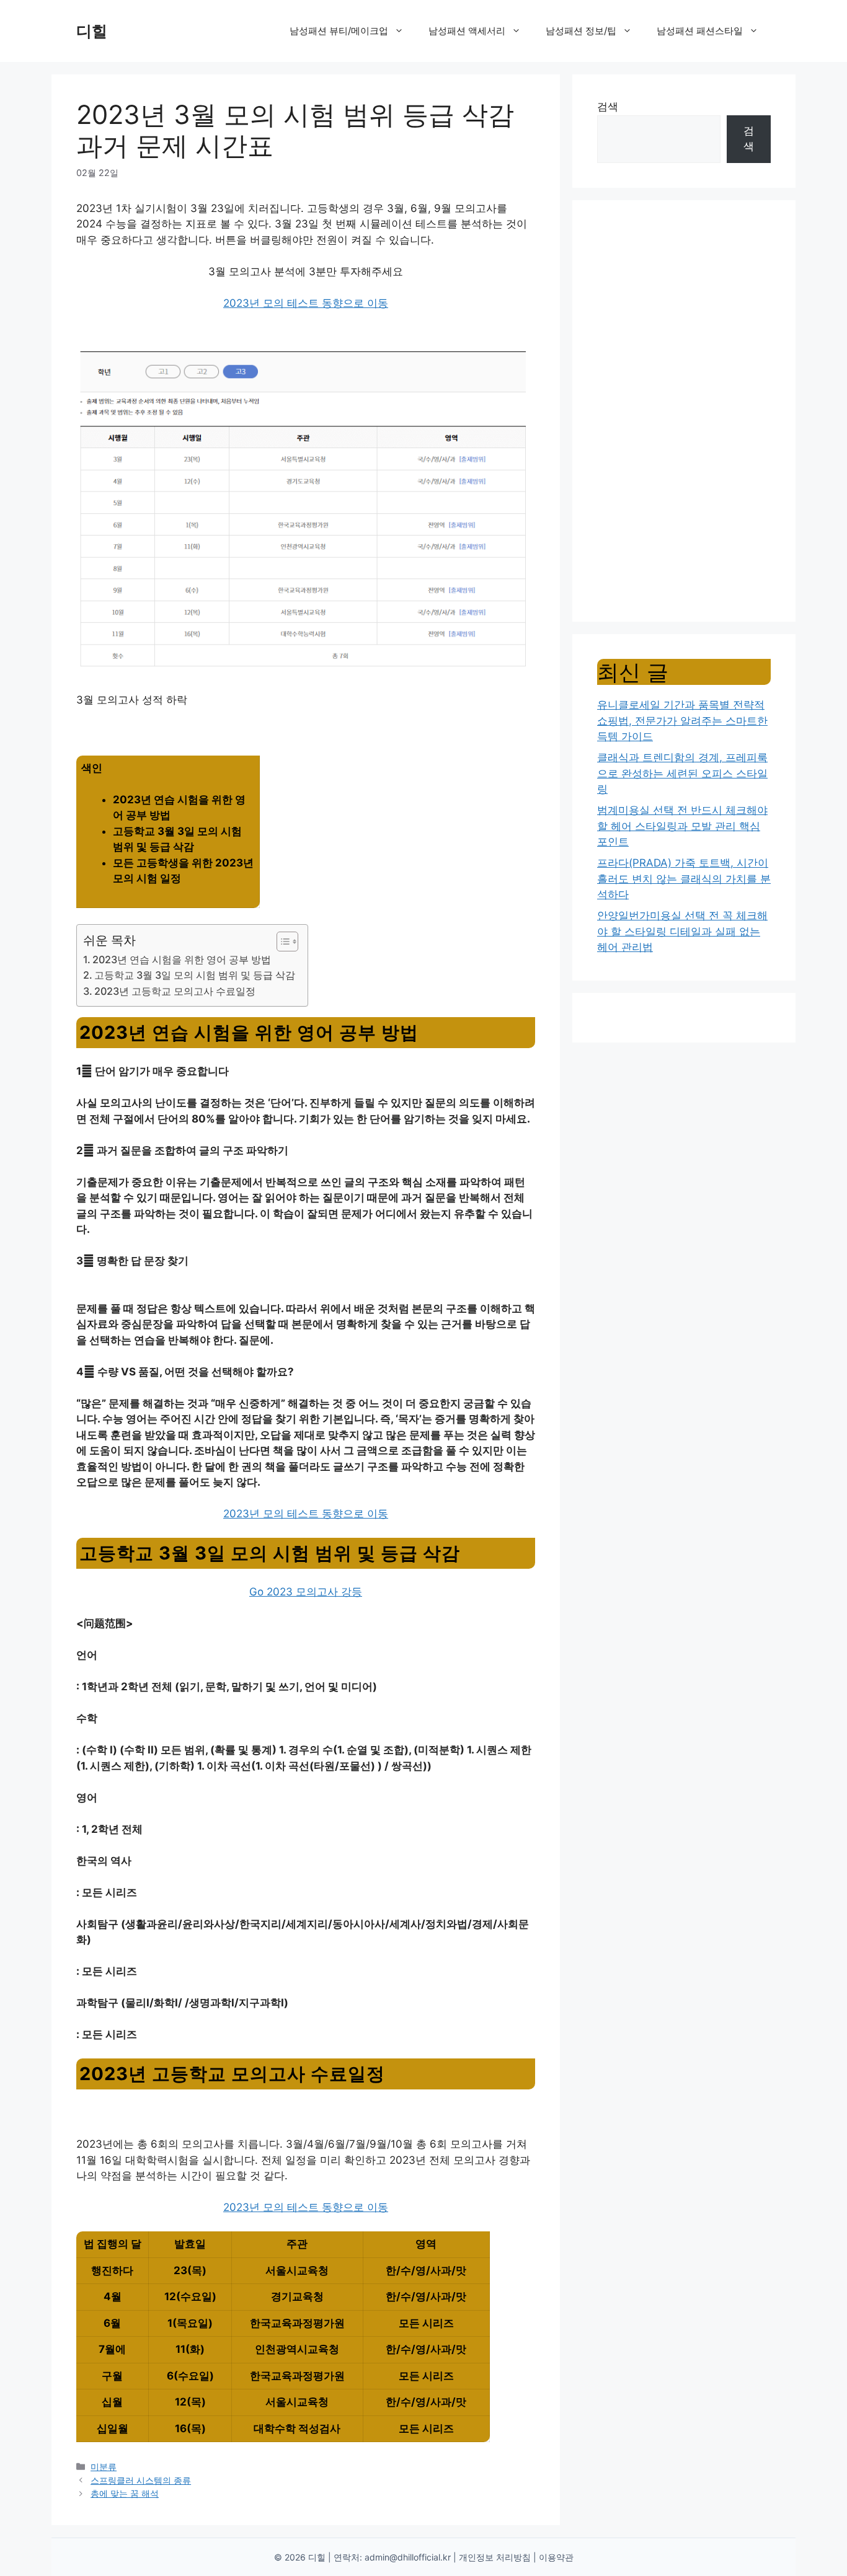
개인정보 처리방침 (495, 2557)
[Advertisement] (684, 411)
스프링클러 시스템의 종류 (141, 2480)
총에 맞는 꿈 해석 (125, 2493)
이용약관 (556, 2557)
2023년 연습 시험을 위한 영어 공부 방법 (182, 959)
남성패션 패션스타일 (700, 31)
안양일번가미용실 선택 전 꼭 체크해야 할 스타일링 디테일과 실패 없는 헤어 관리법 (682, 931)
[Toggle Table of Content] (281, 942)
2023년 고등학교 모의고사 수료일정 (175, 991)
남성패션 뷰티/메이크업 (339, 31)
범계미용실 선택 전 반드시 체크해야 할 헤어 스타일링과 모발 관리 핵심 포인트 (682, 826)
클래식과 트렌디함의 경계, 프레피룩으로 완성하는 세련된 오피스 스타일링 (682, 773)
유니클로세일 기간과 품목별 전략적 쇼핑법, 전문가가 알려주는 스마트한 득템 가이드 (682, 721)
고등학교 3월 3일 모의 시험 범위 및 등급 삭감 (195, 975)
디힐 (92, 31)
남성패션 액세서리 (467, 31)
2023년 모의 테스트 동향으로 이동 (306, 303)
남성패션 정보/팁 (581, 31)
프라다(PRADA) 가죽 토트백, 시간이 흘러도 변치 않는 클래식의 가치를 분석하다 (684, 879)
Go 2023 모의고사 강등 (306, 1592)
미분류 (104, 2467)
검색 (608, 107)
